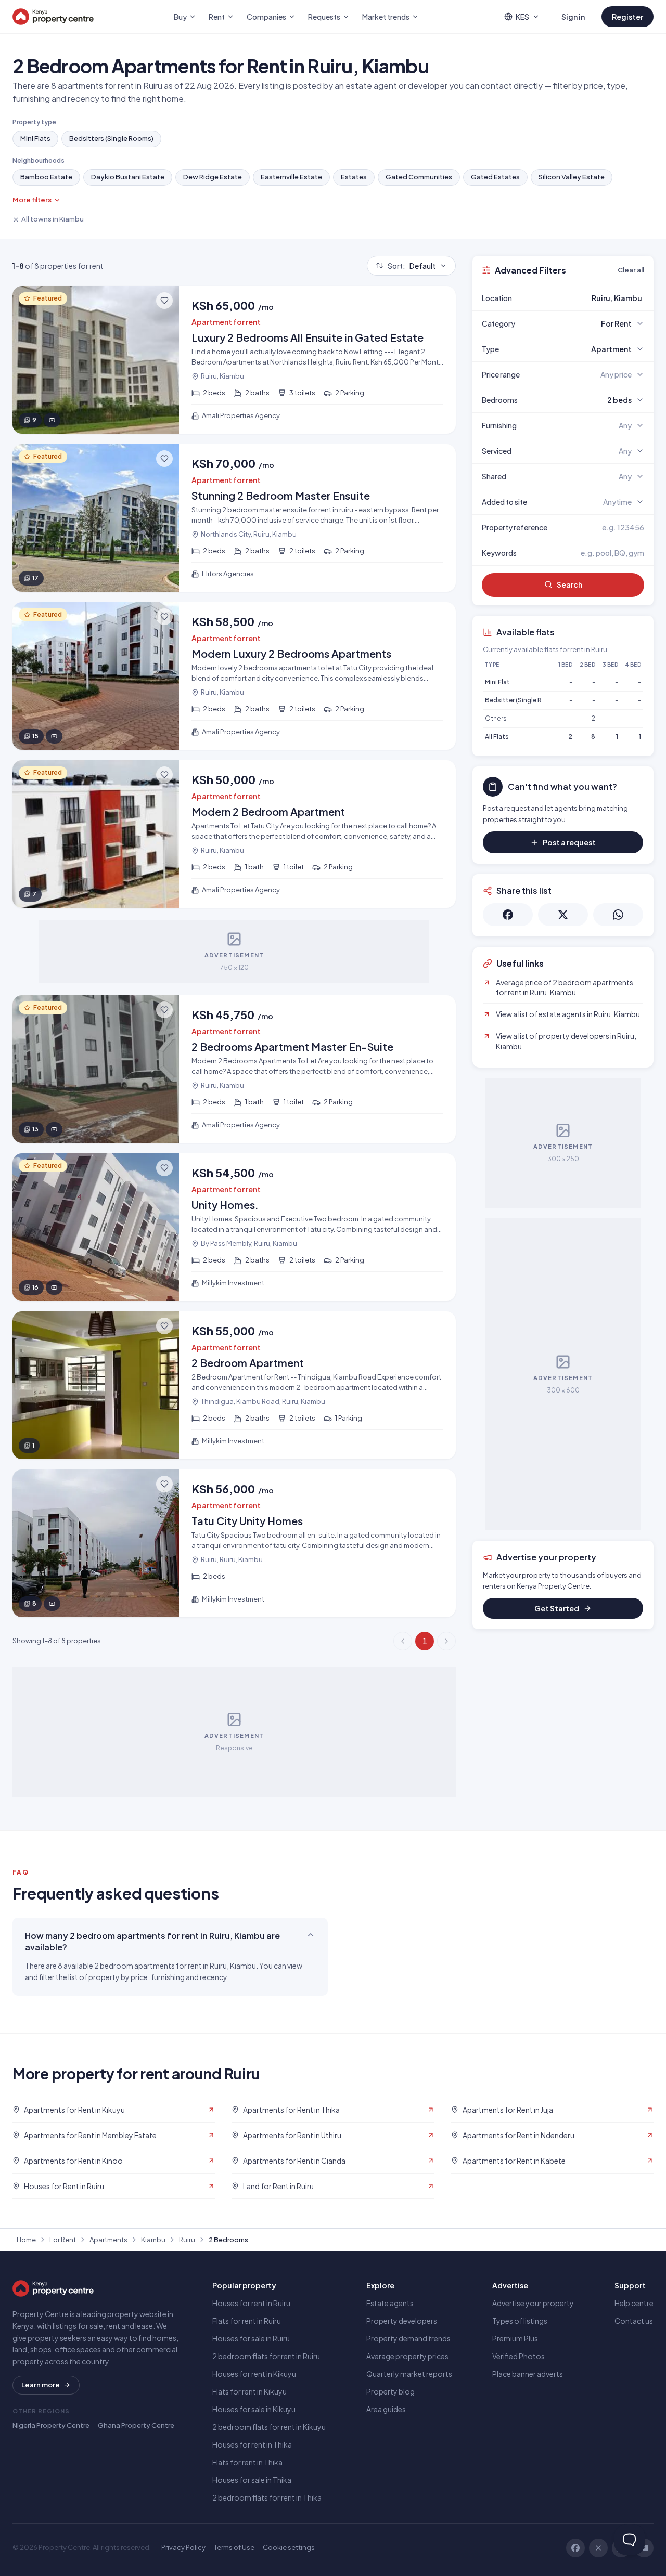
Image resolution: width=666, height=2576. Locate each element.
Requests (324, 17)
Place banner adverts (528, 2374)
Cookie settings (289, 2547)
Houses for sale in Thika (252, 2480)
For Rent (63, 2240)
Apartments (108, 2240)
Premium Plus (515, 2338)
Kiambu (153, 2240)
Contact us (634, 2321)
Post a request (569, 842)
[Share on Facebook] (508, 915)
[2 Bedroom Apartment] (234, 1385)
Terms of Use (234, 2547)
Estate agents (390, 2303)
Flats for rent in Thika (247, 2462)
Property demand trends (408, 2338)
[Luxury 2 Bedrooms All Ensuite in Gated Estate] (234, 360)
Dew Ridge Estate (213, 177)
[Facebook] (575, 2548)
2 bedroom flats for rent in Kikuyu (269, 2427)
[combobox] (587, 298)
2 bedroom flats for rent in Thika (267, 2497)
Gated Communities (419, 177)
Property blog (390, 2391)
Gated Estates (495, 177)
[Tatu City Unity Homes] (234, 1543)
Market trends (386, 17)
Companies (266, 17)
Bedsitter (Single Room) (522, 700)
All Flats (497, 737)
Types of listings (520, 2321)
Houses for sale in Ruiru (251, 2338)
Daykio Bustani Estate (128, 177)
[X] (598, 2548)
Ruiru (187, 2240)
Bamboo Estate (46, 177)
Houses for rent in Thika (252, 2444)
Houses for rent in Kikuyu (254, 2374)
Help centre (634, 2303)
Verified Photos (518, 2356)
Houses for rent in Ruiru (251, 2303)
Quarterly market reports (409, 2374)
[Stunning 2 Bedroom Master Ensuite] (234, 518)
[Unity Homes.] (234, 1227)
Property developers (402, 2321)
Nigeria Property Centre (51, 2425)
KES (522, 17)
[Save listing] (164, 301)
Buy (180, 17)
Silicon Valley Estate (572, 177)
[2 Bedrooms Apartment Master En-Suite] (234, 1069)
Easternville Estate (291, 177)
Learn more (41, 2385)
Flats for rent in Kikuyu (249, 2391)
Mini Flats (35, 138)
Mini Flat (497, 682)
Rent (217, 17)
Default (412, 266)
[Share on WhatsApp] (618, 915)
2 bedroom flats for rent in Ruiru (266, 2356)
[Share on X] (563, 915)
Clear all (631, 270)
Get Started (557, 1608)
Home (26, 2240)
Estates (354, 177)
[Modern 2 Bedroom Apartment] (234, 834)
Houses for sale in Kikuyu (254, 2409)
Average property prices (407, 2356)
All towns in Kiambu (53, 219)
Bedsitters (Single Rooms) (111, 138)
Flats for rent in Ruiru (247, 2321)
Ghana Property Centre (136, 2425)
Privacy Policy (183, 2547)
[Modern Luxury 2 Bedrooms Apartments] (234, 676)
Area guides (386, 2409)
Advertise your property (533, 2303)
